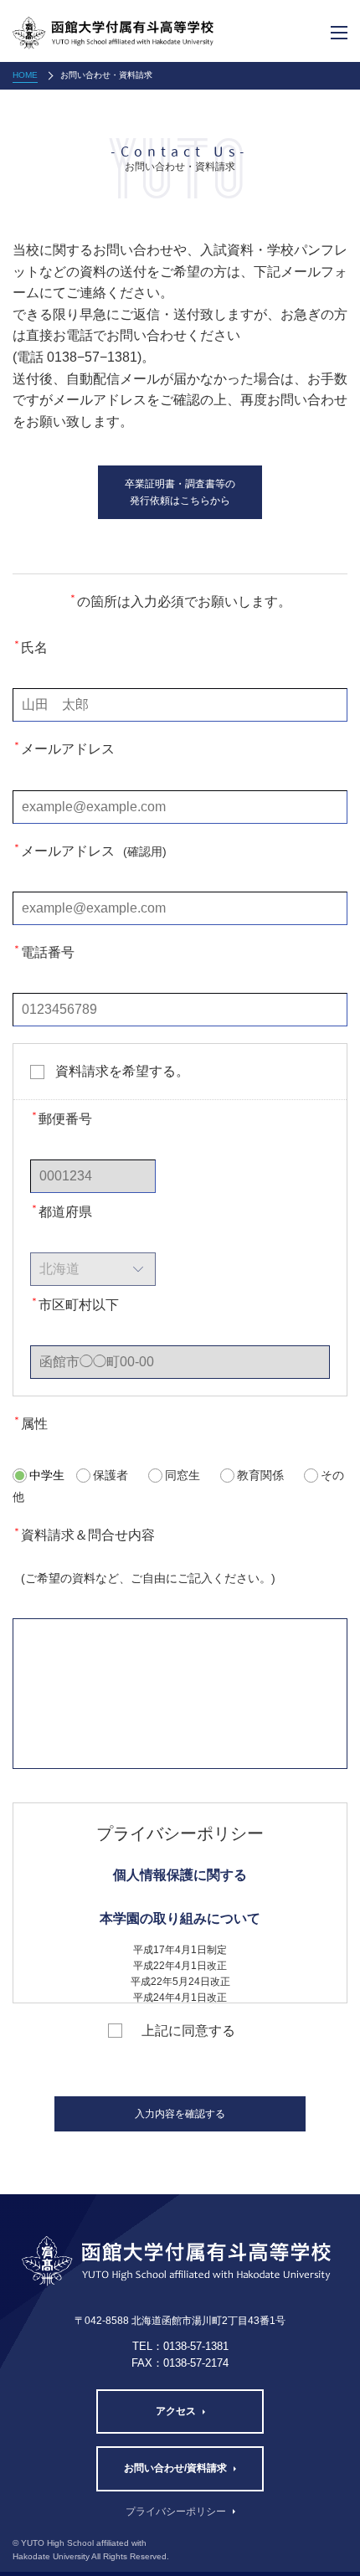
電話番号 (44, 951)
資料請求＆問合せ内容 (144, 1555)
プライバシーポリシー (176, 2512)
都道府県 (61, 1211)
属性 (30, 1423)
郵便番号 (61, 1118)
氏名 (30, 647)
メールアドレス (64, 748)
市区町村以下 (75, 1304)
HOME (25, 75)
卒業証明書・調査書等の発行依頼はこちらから (180, 492)
